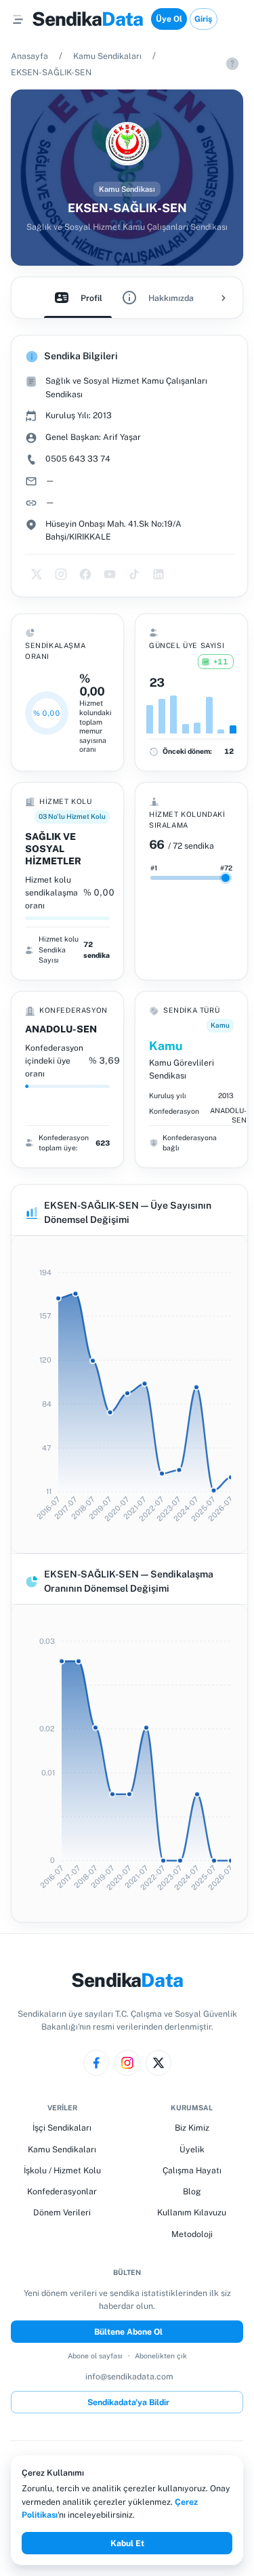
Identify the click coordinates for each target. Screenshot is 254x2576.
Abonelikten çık (161, 2356)
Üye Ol (169, 19)
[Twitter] (158, 2063)
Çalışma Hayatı (192, 2170)
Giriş (203, 19)
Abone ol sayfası (95, 2356)
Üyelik (192, 2149)
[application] (129, 1394)
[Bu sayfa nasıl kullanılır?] (232, 64)
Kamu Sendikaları (107, 56)
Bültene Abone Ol (128, 2332)
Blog (192, 2191)
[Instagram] (127, 2063)
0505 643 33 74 (78, 459)
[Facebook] (96, 2063)
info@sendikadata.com (129, 2376)
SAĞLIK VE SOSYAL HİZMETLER (53, 849)
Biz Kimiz (192, 2128)
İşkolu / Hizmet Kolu (62, 2170)
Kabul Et (127, 2543)
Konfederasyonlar (62, 2191)
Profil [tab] (91, 298)
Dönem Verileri (62, 2212)
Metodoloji (192, 2234)
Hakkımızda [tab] (171, 298)
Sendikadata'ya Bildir (128, 2402)
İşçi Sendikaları (62, 2128)
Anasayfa (29, 56)
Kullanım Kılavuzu (192, 2212)
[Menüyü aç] (18, 19)
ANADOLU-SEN (61, 1029)
